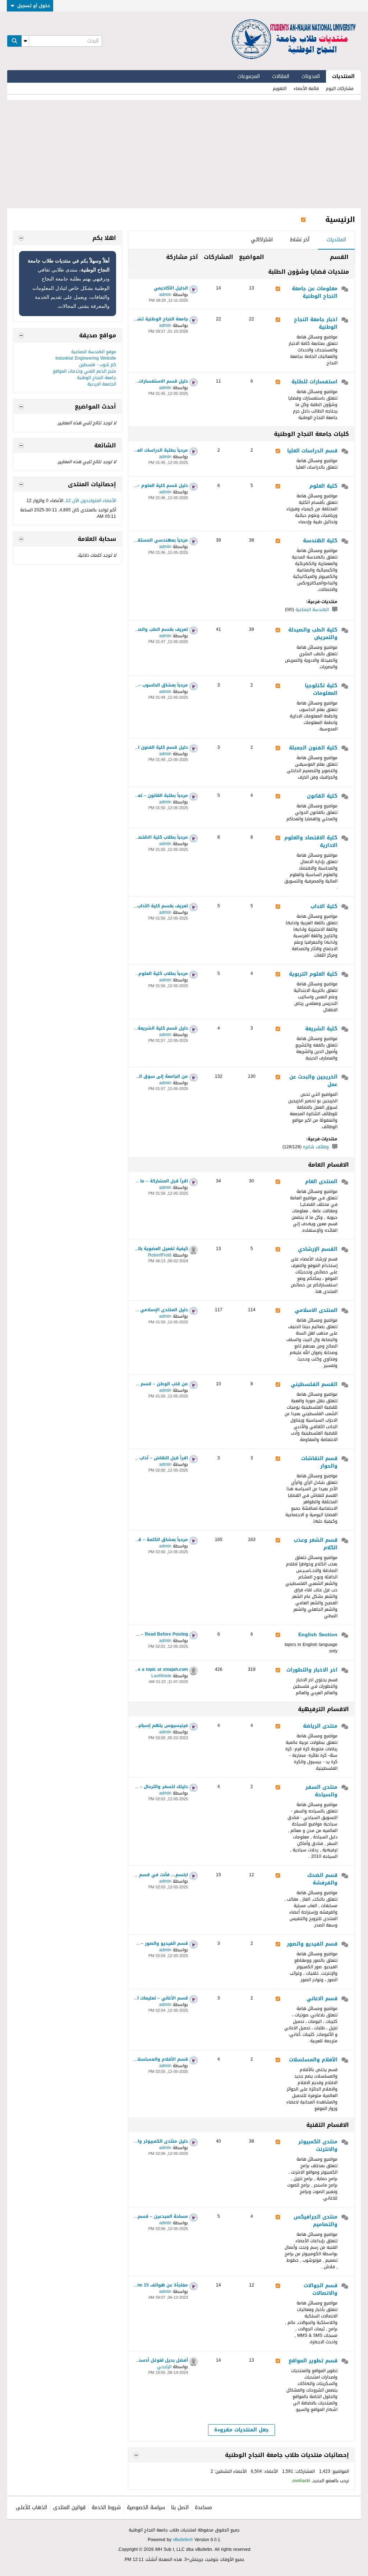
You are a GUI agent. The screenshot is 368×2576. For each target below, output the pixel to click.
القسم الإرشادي (318, 1250)
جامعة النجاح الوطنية (96, 378)
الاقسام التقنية (328, 2125)
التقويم (280, 88)
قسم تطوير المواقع (313, 2361)
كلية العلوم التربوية (313, 975)
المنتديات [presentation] (336, 240)
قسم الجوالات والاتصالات (321, 2290)
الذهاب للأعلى (31, 2507)
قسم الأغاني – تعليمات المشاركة (154, 1998)
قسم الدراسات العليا (312, 451)
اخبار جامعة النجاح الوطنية (316, 324)
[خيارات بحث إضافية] (25, 41)
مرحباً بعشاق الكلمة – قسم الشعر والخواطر (142, 1540)
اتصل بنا (180, 2507)
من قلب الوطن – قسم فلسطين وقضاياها (144, 1384)
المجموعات (249, 76)
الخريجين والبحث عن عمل (313, 1081)
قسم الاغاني (322, 1999)
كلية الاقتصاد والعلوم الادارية (311, 842)
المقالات (281, 76)
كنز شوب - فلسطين (98, 365)
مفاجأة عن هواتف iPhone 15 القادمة (150, 2285)
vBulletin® (183, 2540)
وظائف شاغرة (316, 1147)
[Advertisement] (184, 154)
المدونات (311, 76)
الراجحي (164, 2367)
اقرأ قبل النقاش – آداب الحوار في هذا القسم (141, 1458)
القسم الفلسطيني (314, 1385)
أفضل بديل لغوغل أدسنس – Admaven (148, 2360)
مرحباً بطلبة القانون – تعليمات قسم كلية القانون (138, 795)
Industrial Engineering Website (86, 358)
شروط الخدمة (106, 2507)
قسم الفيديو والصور (312, 1944)
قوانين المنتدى (69, 2507)
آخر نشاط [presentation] (300, 240)
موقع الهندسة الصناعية (94, 352)
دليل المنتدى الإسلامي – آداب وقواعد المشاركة (138, 1310)
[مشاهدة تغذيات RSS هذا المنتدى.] (278, 289)
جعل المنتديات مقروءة (241, 2430)
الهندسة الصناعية (312, 610)
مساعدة (203, 2507)
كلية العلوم (323, 487)
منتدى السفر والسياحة (321, 1791)
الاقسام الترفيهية (323, 1709)
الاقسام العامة (328, 1165)
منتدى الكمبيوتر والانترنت (318, 2146)
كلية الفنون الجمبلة (313, 748)
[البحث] (14, 41)
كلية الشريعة (321, 1029)
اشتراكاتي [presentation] (262, 240)
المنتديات (343, 76)
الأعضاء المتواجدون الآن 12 (91, 501)
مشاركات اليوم (340, 88)
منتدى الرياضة (320, 1727)
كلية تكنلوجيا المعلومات (321, 690)
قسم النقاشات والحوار (319, 1463)
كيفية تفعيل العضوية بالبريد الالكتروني (147, 1249)
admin (165, 295)
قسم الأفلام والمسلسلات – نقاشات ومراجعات (140, 2059)
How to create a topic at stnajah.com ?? (146, 1669)
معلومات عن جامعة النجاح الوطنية (315, 293)
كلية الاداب (324, 907)
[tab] (336, 240)
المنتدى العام (321, 1182)
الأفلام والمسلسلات (313, 2060)
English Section (318, 1635)
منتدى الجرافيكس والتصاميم (316, 2221)
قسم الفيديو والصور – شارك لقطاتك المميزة (141, 1943)
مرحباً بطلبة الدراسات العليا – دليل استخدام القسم (136, 450)
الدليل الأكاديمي (171, 288)
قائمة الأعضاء (306, 88)
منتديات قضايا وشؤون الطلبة (309, 272)
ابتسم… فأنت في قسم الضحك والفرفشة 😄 (141, 1875)
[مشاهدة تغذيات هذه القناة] (303, 219)
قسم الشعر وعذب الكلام (316, 1544)
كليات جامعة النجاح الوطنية (311, 434)
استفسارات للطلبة (314, 382)
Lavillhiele (161, 1676)
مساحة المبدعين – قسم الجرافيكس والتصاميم (140, 2216)
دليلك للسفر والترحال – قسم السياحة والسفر (141, 1787)
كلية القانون (322, 797)
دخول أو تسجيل (34, 6)
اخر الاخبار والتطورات (312, 1670)
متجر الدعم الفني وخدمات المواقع (84, 371)
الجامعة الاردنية (102, 384)
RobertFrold (160, 1255)
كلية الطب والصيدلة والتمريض (313, 634)
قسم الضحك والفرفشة (322, 1880)
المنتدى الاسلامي (316, 1311)
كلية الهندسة (320, 541)
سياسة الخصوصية (146, 2507)
